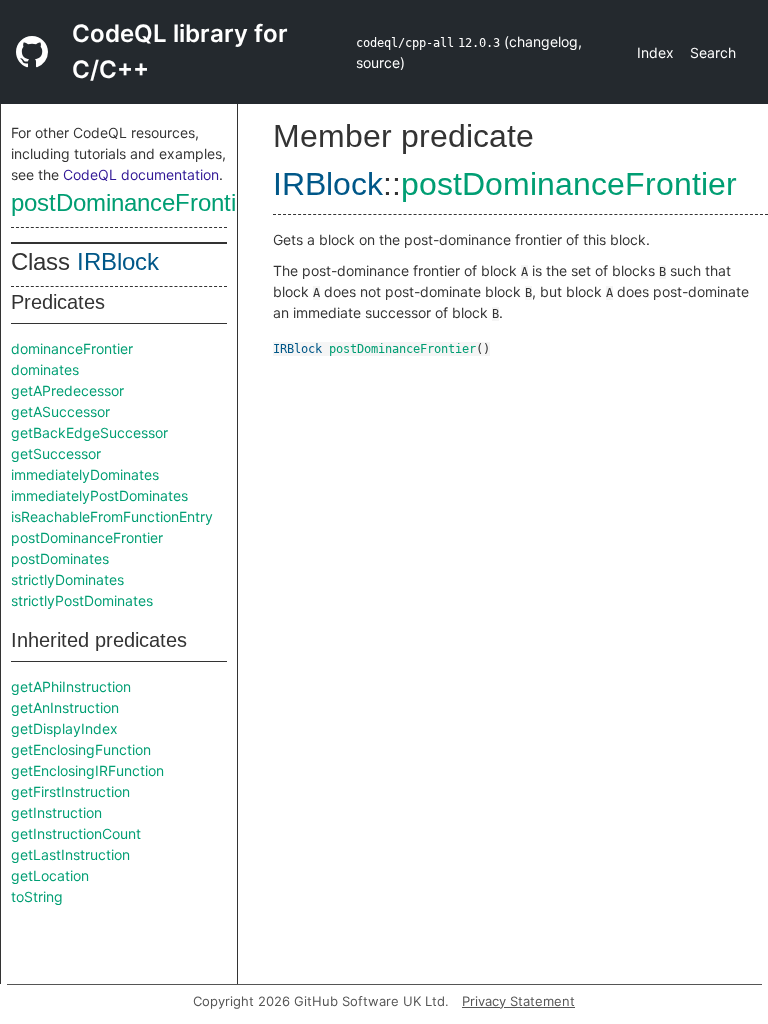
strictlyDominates (67, 579)
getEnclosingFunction (81, 749)
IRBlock (118, 261)
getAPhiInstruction (71, 686)
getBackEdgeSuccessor (89, 432)
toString (37, 896)
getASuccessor (60, 411)
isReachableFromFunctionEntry (112, 516)
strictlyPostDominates (82, 600)
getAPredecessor (67, 390)
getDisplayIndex (64, 728)
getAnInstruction (65, 707)
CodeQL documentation (141, 174)
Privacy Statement (518, 1001)
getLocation (50, 875)
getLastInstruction (70, 854)
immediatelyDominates (85, 474)
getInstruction (56, 812)
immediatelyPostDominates (99, 495)
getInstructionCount (76, 833)
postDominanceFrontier (134, 202)
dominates (45, 369)
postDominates (60, 558)
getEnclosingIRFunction (87, 770)
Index (655, 52)
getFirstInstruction (70, 791)
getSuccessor (56, 453)
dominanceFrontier (72, 348)
